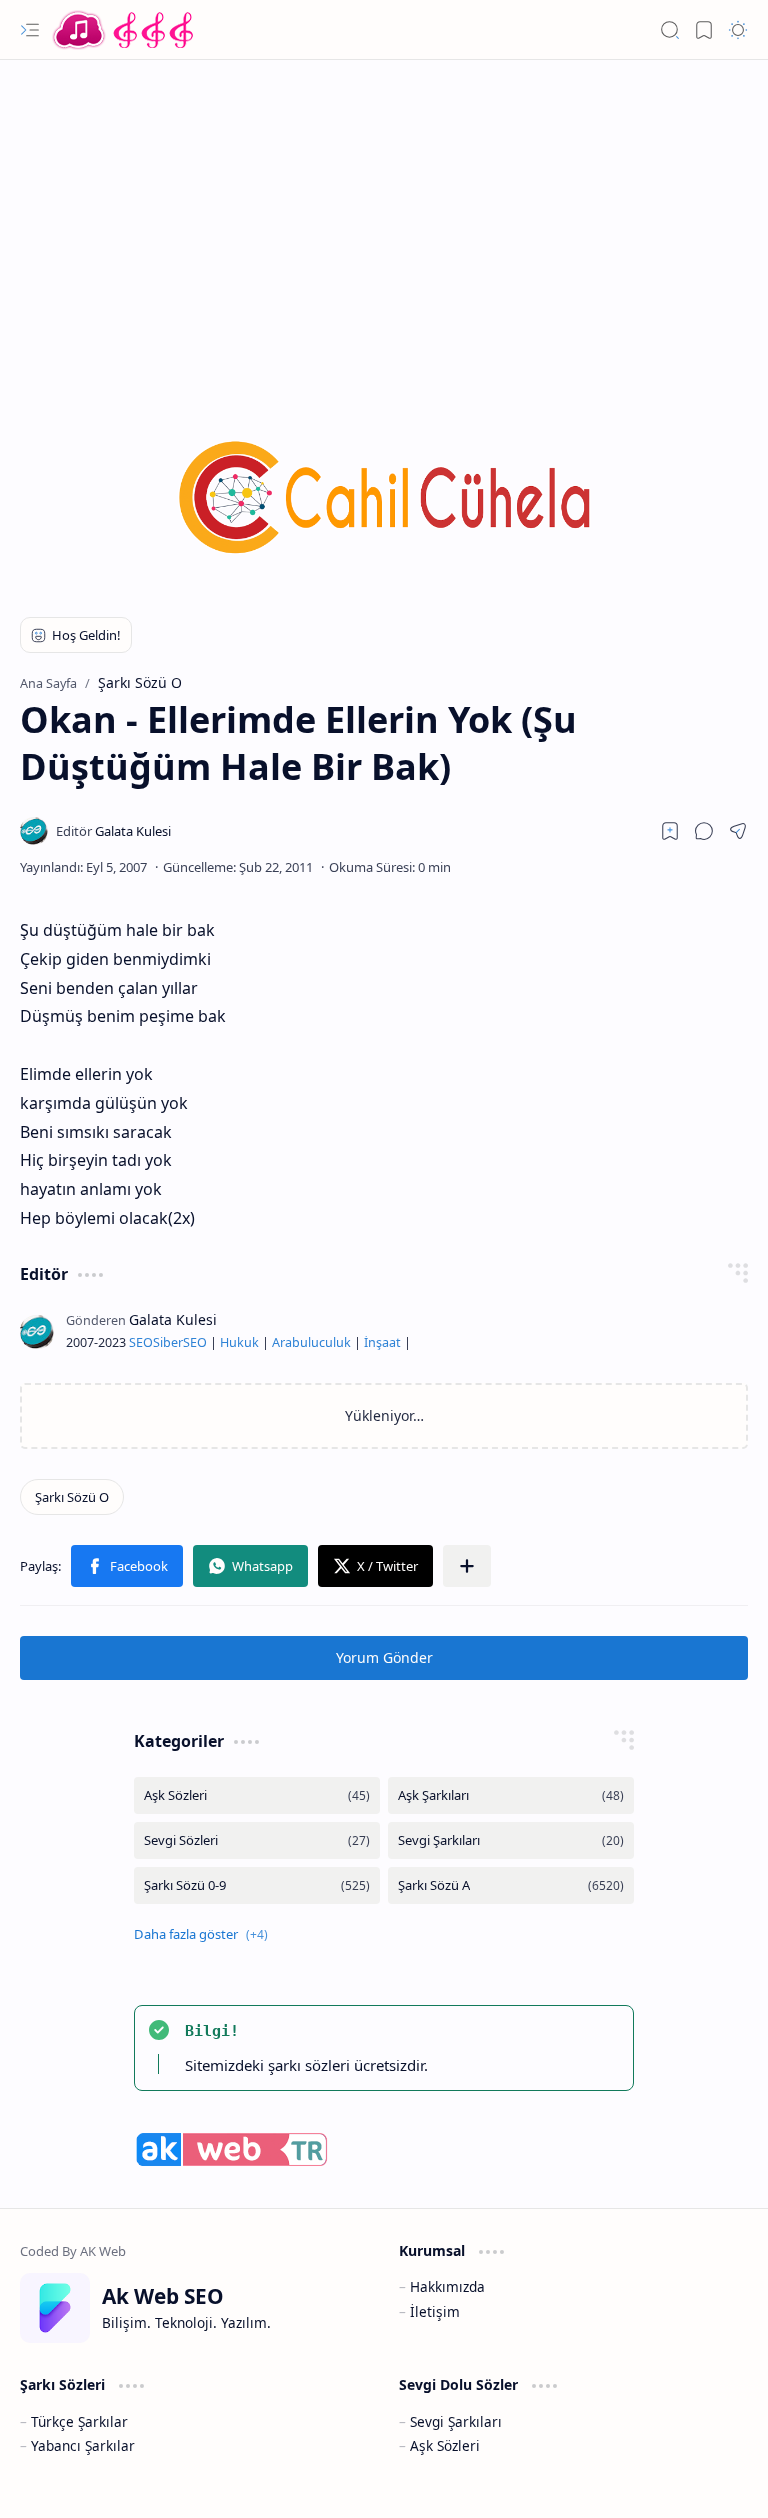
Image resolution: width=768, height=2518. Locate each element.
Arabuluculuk (311, 1342)
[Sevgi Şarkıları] (511, 1840)
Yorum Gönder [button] (384, 1657)
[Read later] (670, 831)
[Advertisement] (384, 220)
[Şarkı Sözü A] (511, 1885)
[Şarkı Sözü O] (72, 1497)
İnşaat (382, 1342)
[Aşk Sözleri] (257, 1795)
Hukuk (239, 1342)
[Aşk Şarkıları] (511, 1795)
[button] (30, 30)
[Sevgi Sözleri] (257, 1840)
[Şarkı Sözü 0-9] (257, 1885)
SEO (141, 1342)
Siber (168, 1342)
